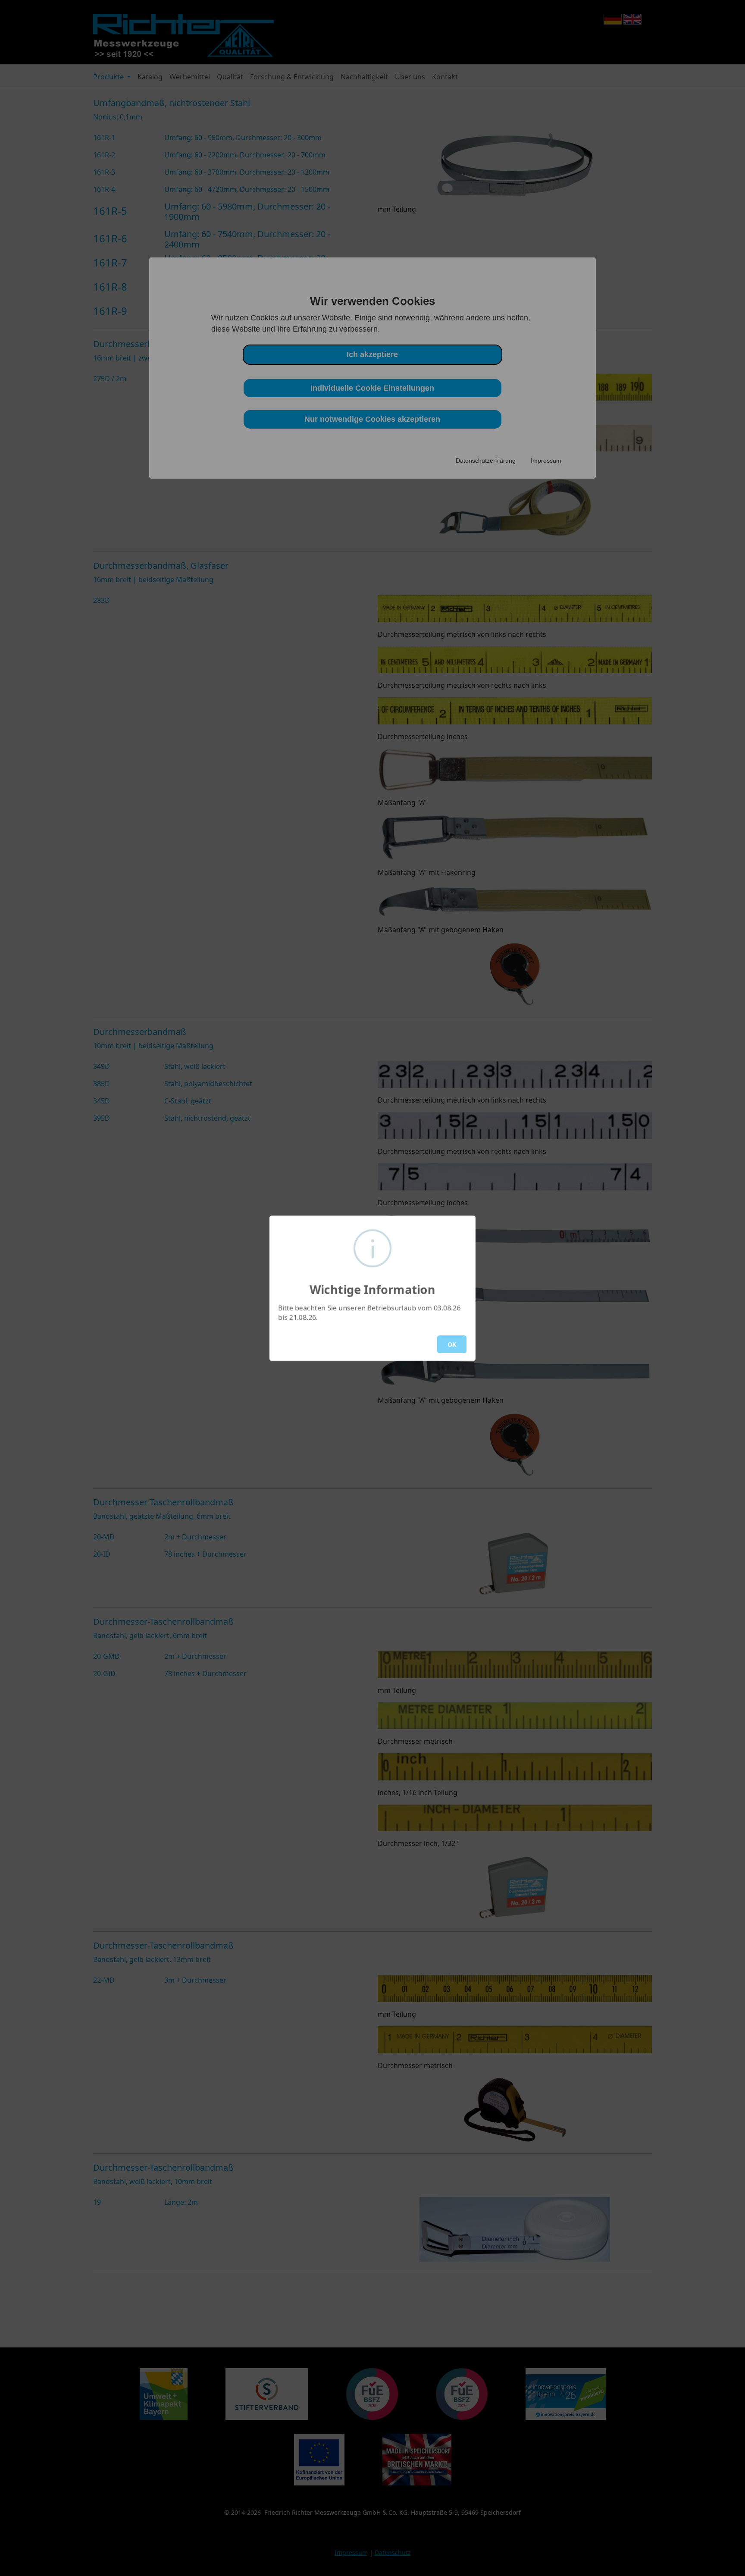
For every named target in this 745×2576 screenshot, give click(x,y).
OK (452, 1344)
